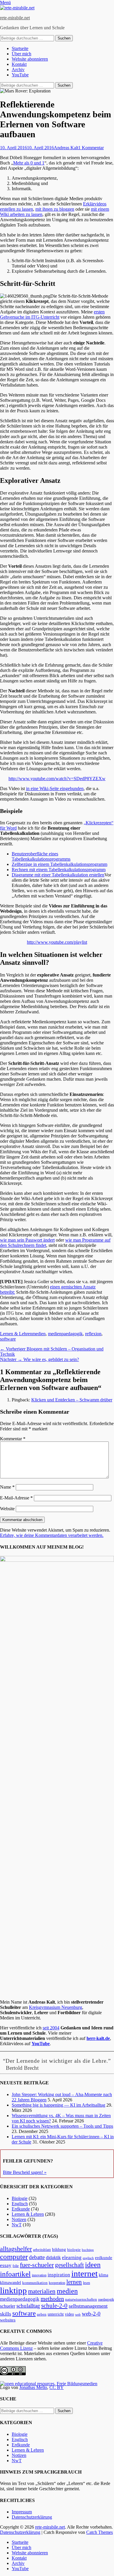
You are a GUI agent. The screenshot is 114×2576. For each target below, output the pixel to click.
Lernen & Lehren (16, 1334)
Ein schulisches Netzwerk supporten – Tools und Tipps (62, 2126)
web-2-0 (91, 2314)
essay (6, 2265)
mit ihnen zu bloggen (55, 209)
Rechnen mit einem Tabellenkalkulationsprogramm (59, 870)
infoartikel (15, 2274)
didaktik (53, 2257)
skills (6, 2314)
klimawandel (11, 2282)
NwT (17, 2225)
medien (39, 1334)
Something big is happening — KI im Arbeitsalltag (58, 2105)
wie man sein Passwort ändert (27, 1240)
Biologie (20, 2198)
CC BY (57, 2387)
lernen (74, 2282)
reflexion (93, 1334)
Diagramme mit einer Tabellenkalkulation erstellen (58, 875)
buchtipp (88, 2250)
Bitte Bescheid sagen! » (25, 2172)
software (8, 1339)
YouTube (20, 75)
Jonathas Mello (33, 2387)
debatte (37, 2257)
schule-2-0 (54, 2306)
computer (14, 2257)
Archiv (18, 69)
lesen (87, 2283)
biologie (74, 2250)
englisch (88, 2258)
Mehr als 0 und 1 (29, 163)
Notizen (19, 2219)
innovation (39, 2275)
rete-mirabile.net (15, 18)
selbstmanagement (88, 2306)
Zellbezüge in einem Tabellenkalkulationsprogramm (59, 864)
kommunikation (35, 2283)
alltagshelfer (16, 2249)
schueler (8, 2306)
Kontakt (19, 64)
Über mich (21, 54)
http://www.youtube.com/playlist (57, 942)
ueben (42, 2314)
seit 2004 (51, 2028)
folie (16, 2266)
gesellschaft (69, 2265)
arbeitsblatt (42, 2250)
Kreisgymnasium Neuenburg (56, 2007)
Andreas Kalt (66, 148)
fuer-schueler (37, 2265)
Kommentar (13, 1439)
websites (8, 2320)
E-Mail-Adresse (16, 1498)
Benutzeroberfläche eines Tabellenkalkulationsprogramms (41, 856)
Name (7, 1487)
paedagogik (106, 2300)
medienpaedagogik (65, 1334)
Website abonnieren (30, 59)
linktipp (13, 2290)
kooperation (57, 2283)
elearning (72, 2257)
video (69, 2314)
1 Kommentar (91, 148)
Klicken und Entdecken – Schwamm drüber (72, 1400)
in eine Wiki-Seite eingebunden (55, 788)
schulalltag (28, 2306)
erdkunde (104, 2258)
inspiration (59, 2275)
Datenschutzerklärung (32, 2517)
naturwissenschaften (81, 2299)
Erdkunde (21, 2209)
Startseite (20, 48)
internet (84, 2273)
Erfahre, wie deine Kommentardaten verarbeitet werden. (52, 1535)
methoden (52, 2299)
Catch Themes (100, 2532)
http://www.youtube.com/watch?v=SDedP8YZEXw (57, 779)
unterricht (56, 2314)
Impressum (22, 2512)
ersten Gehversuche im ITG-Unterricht (52, 314)
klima (103, 2275)
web (78, 2314)
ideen (93, 2265)
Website (7, 1509)
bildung (59, 2249)
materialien (42, 2291)
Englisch (20, 2204)
